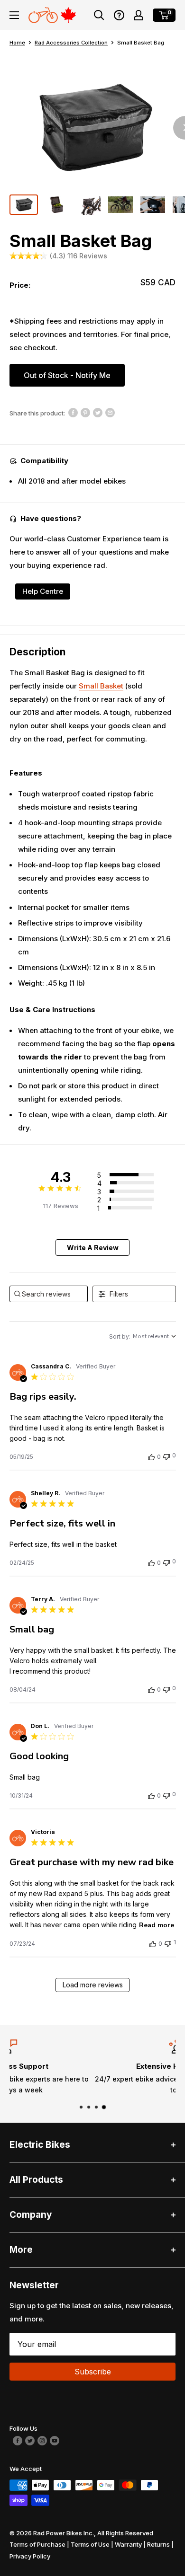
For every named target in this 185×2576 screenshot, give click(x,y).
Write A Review (93, 1248)
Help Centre (43, 591)
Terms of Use (90, 2544)
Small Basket (101, 686)
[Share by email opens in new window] (110, 412)
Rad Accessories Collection (71, 43)
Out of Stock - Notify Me (67, 375)
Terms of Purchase (37, 2544)
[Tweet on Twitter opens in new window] (98, 412)
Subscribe (93, 2372)
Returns (158, 2544)
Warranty (128, 2544)
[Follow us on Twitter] (30, 2440)
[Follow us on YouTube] (55, 2440)
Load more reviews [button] (93, 1985)
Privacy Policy (30, 2556)
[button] (119, 15)
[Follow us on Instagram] (42, 2440)
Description (37, 652)
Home (17, 43)
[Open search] (99, 15)
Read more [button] (157, 1925)
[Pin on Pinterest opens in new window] (85, 412)
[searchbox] (49, 1294)
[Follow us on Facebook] (18, 2440)
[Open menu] (14, 15)
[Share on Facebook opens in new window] (73, 412)
